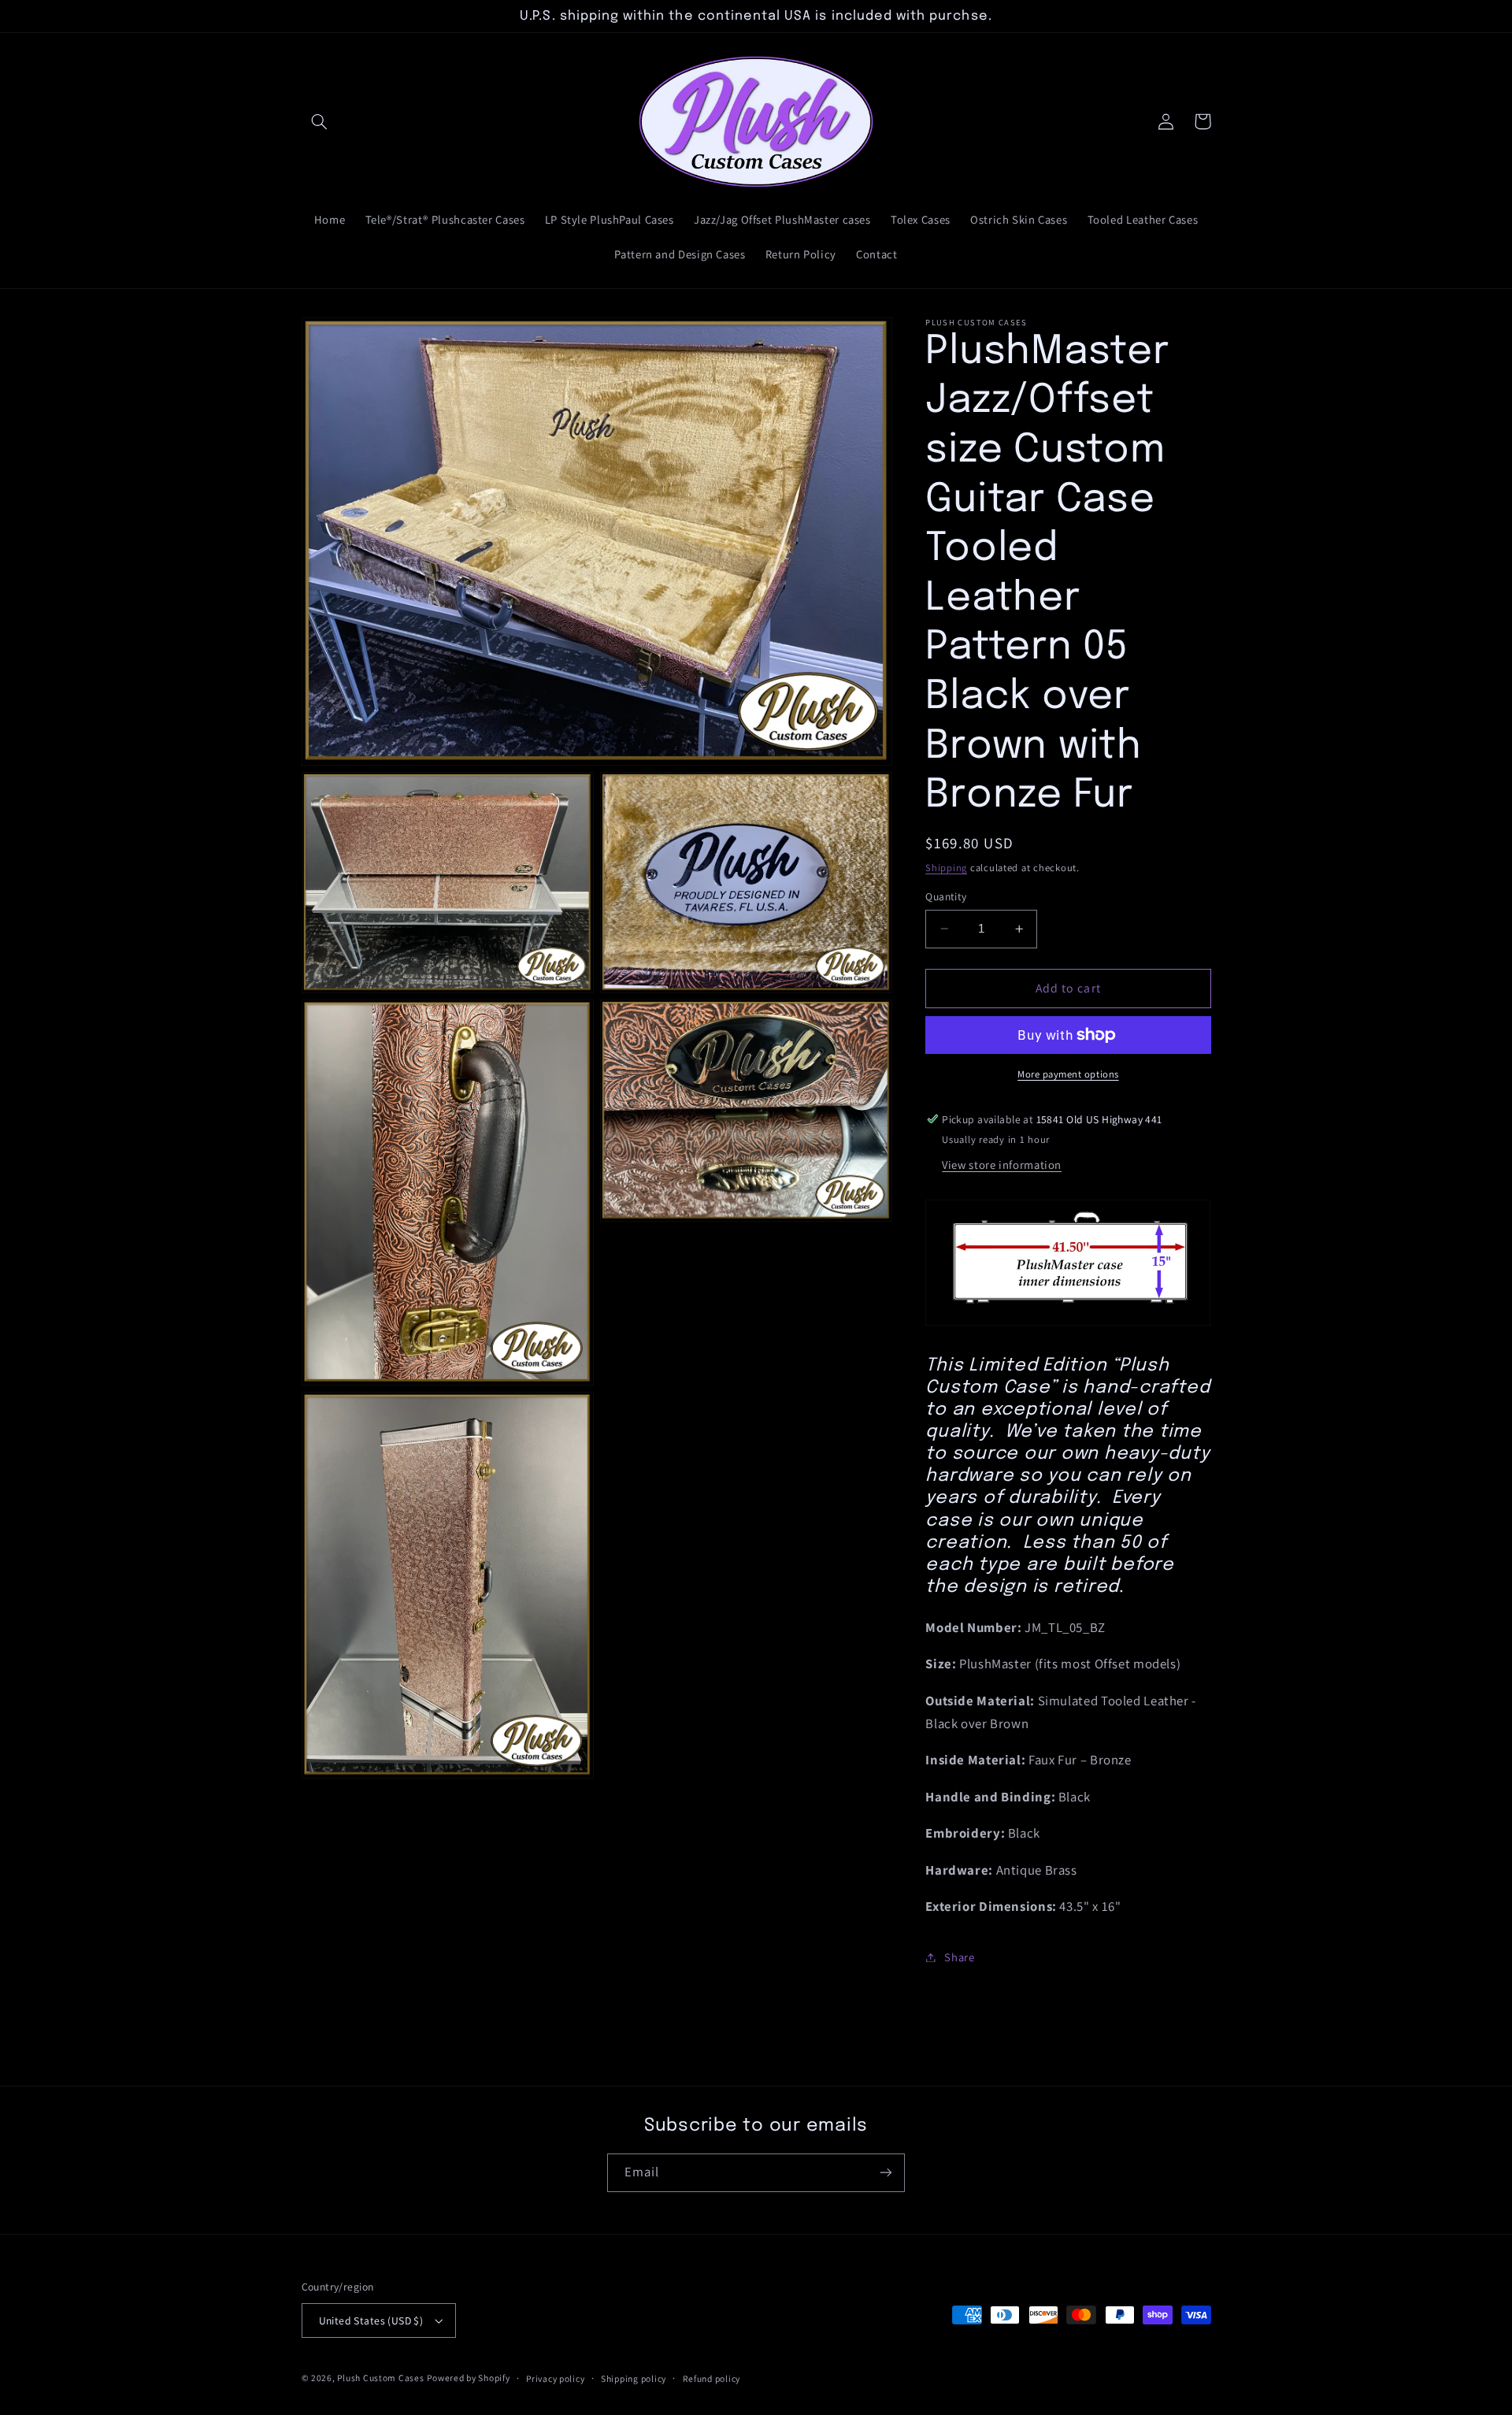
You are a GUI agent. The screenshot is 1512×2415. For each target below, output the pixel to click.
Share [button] (959, 1957)
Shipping (946, 868)
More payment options (1068, 1074)
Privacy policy (555, 2378)
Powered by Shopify (468, 2378)
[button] (320, 121)
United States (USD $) (371, 2320)
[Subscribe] (886, 2173)
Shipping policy (634, 2378)
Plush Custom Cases (380, 2378)
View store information (1002, 1165)
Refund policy (712, 2378)
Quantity (946, 896)
